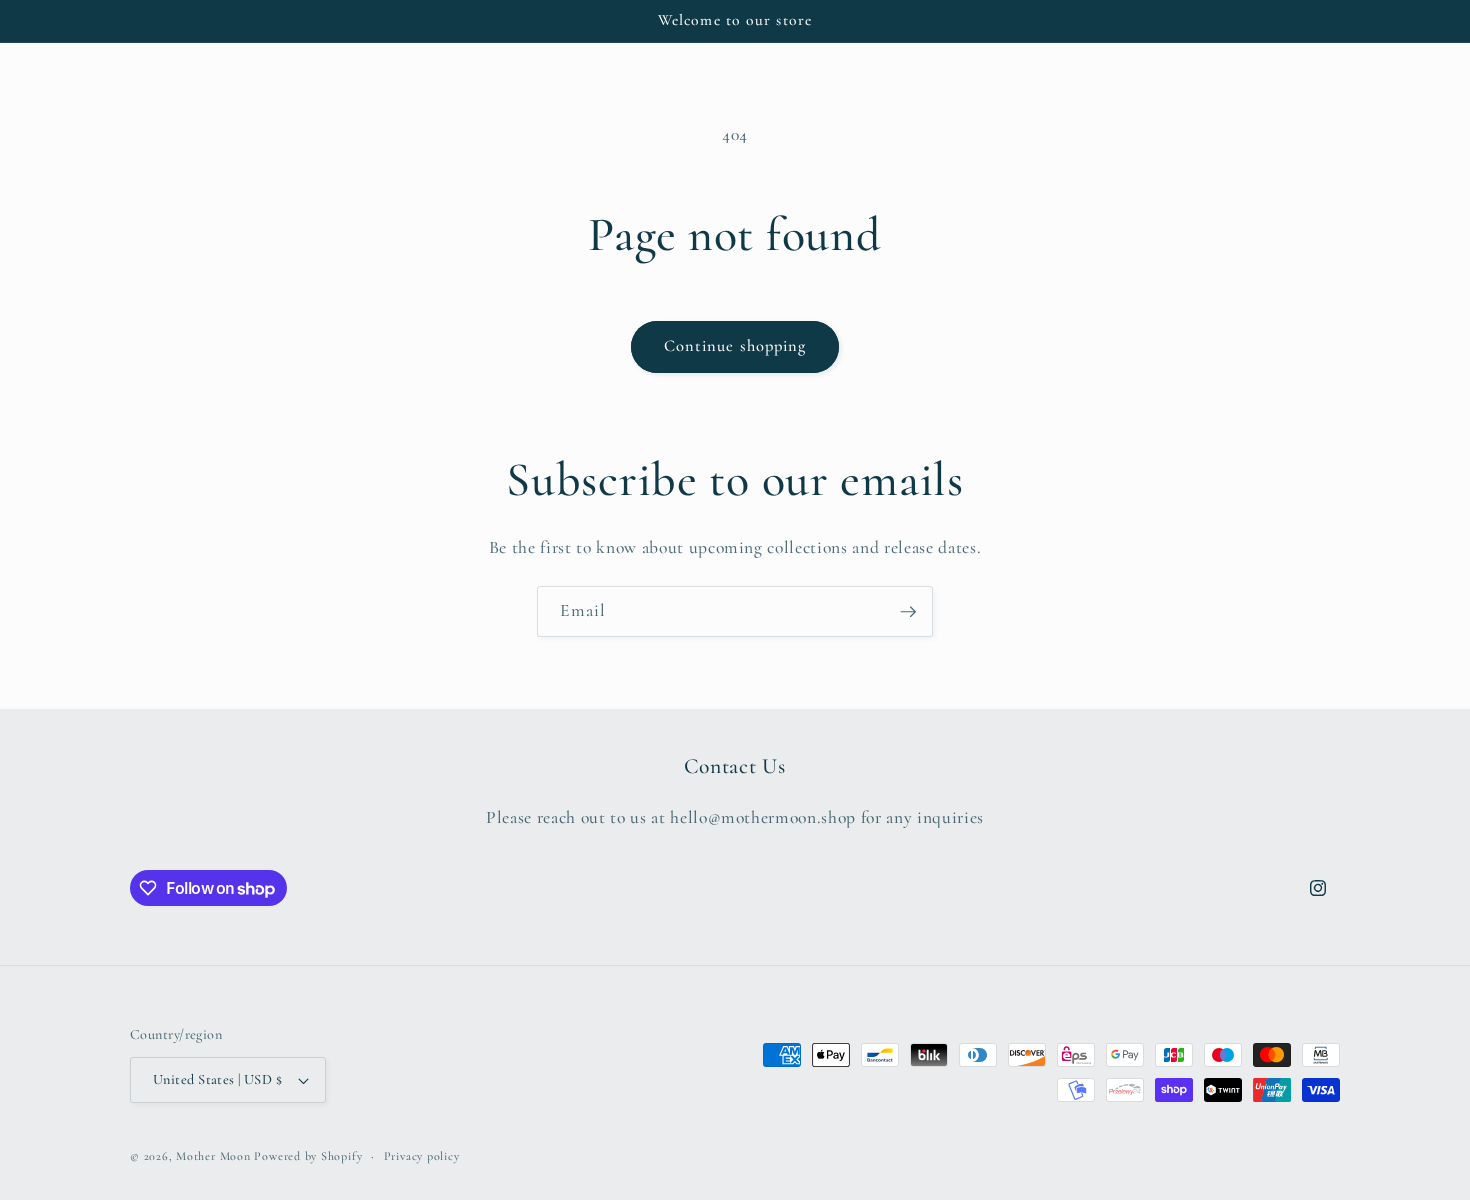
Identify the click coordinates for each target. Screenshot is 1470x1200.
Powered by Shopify (308, 1156)
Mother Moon (213, 1156)
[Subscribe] (908, 612)
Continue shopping (735, 346)
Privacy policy (422, 1156)
